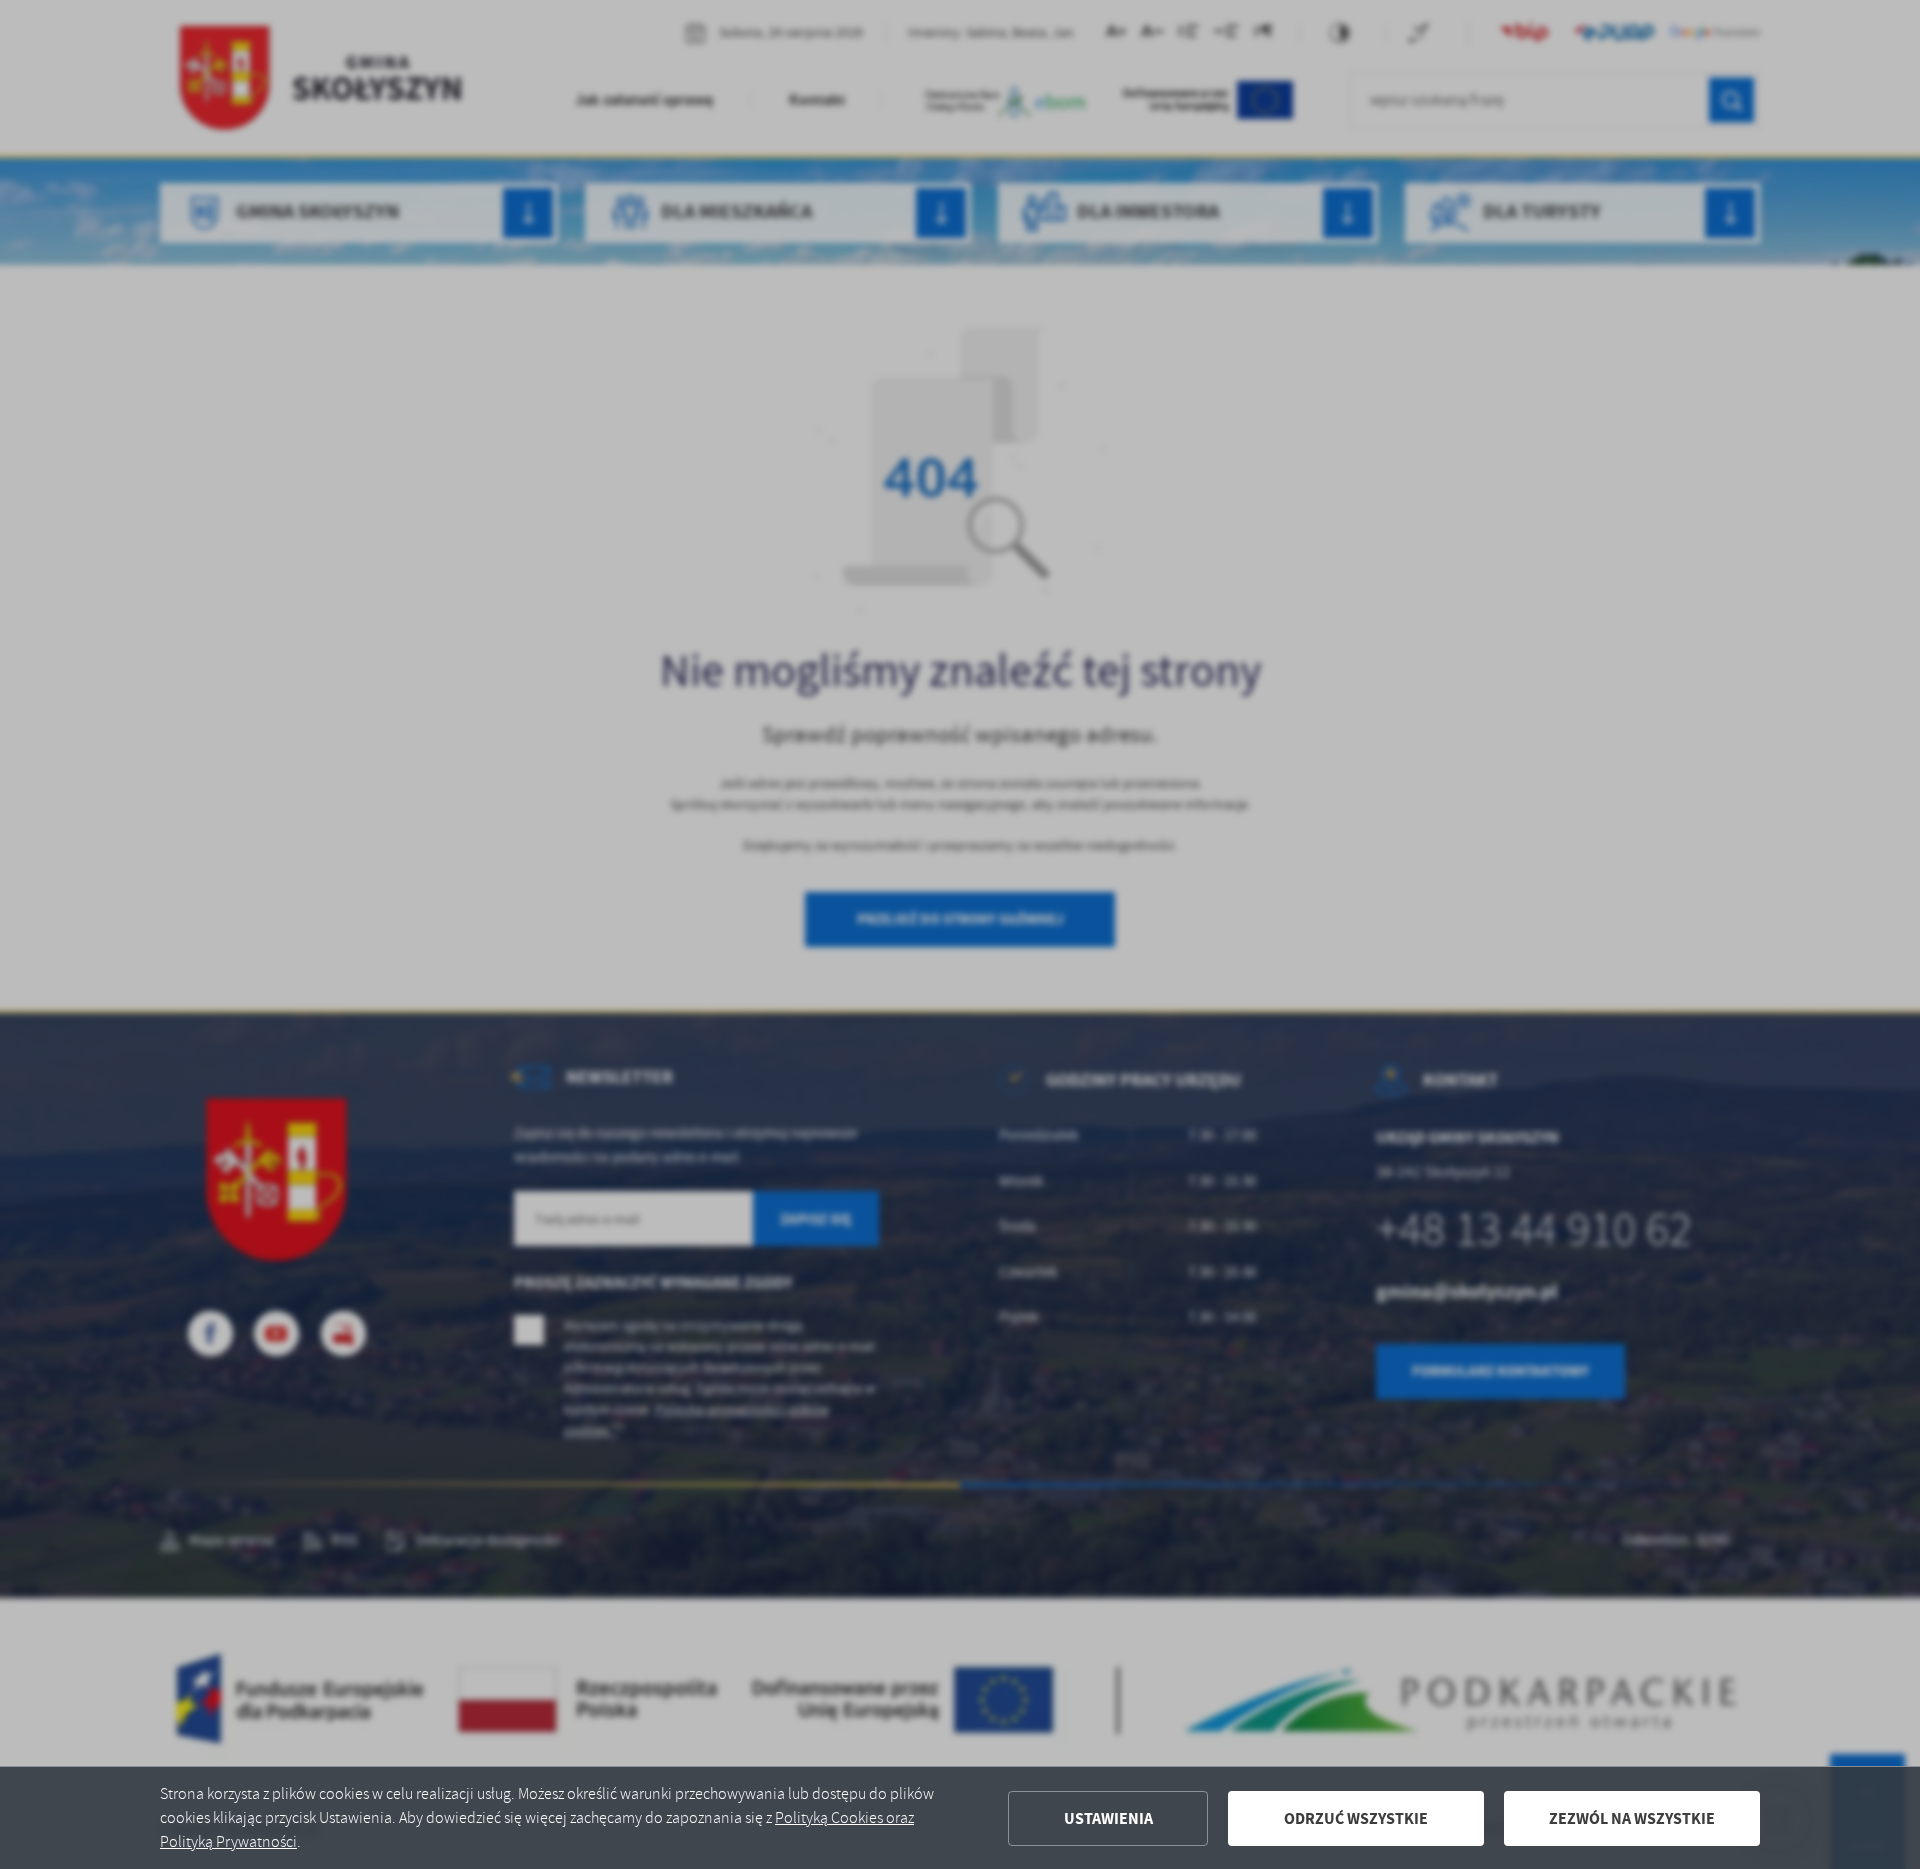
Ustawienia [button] (1108, 1818)
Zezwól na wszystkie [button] (1632, 1818)
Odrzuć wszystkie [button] (1356, 1818)
